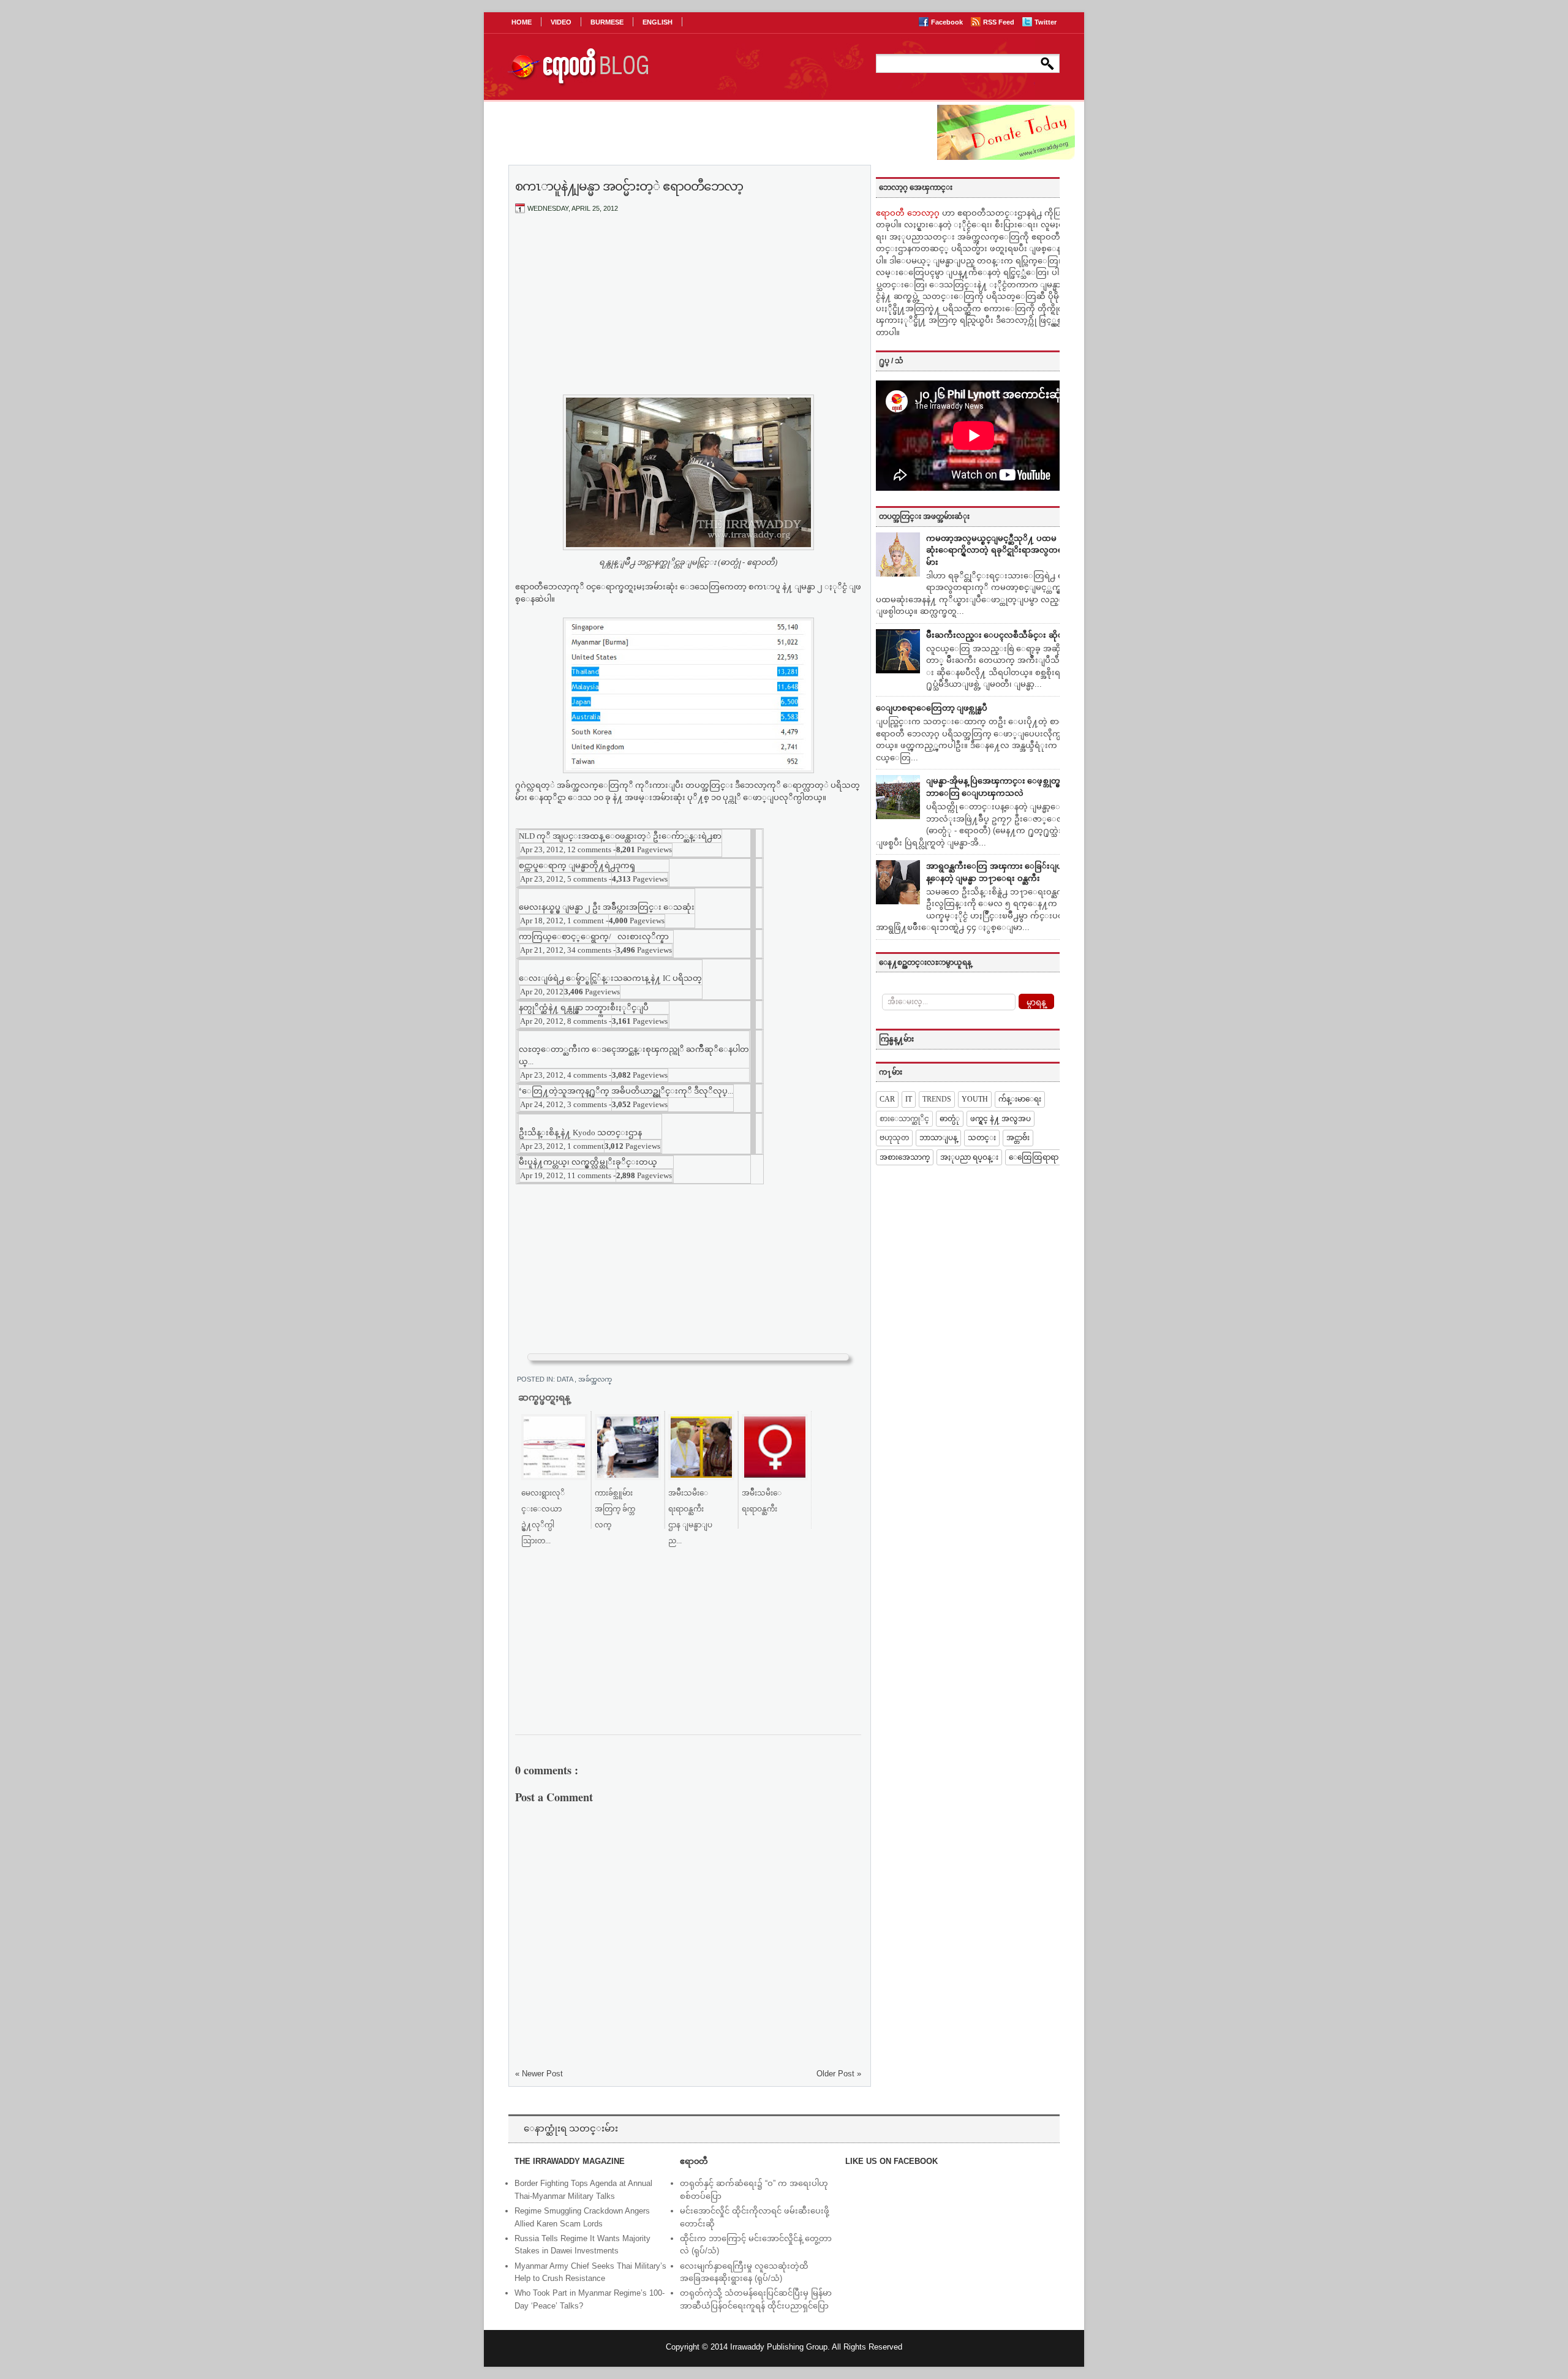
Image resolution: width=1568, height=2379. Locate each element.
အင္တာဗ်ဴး (1018, 1138)
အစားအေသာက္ (905, 1157)
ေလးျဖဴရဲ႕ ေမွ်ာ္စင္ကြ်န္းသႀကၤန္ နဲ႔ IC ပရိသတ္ (610, 978)
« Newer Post (539, 2074)
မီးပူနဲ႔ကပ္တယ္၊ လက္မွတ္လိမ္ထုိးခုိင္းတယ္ (588, 1162)
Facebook (948, 22)
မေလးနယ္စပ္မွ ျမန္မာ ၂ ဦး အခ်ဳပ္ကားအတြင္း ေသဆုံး (607, 907)
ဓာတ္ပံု (950, 1119)
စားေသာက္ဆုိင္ (904, 1119)
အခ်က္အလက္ (595, 1379)
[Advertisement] (688, 314)
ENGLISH (658, 22)
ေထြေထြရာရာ (1034, 1157)
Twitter (1046, 22)
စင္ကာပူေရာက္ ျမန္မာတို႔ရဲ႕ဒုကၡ (577, 865)
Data (566, 1379)
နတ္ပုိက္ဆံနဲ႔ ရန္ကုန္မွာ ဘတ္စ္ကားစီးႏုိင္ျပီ (584, 1008)
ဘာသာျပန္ (938, 1138)
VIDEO (561, 22)
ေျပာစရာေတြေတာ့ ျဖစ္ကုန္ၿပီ (932, 708)
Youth (975, 1099)
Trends (937, 1099)
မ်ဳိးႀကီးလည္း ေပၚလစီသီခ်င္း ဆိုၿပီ (997, 635)
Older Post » (839, 2074)
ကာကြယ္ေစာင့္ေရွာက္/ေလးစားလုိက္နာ (594, 936)
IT (909, 1099)
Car (887, 1099)
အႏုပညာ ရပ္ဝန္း (969, 1157)
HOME (522, 22)
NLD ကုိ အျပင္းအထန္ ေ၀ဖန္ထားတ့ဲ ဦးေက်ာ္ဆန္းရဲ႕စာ (620, 836)
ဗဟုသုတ (894, 1138)
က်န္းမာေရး (1020, 1099)
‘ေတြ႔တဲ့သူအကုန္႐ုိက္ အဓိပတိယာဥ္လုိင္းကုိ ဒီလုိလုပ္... (626, 1091)
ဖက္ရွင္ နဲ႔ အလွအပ (1001, 1119)
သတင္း (982, 1138)
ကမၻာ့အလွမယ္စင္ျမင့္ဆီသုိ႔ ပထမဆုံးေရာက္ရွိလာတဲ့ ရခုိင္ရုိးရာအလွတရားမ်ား (998, 550)
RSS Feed (1000, 22)
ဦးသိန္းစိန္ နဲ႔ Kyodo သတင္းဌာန (580, 1133)
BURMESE (607, 22)
